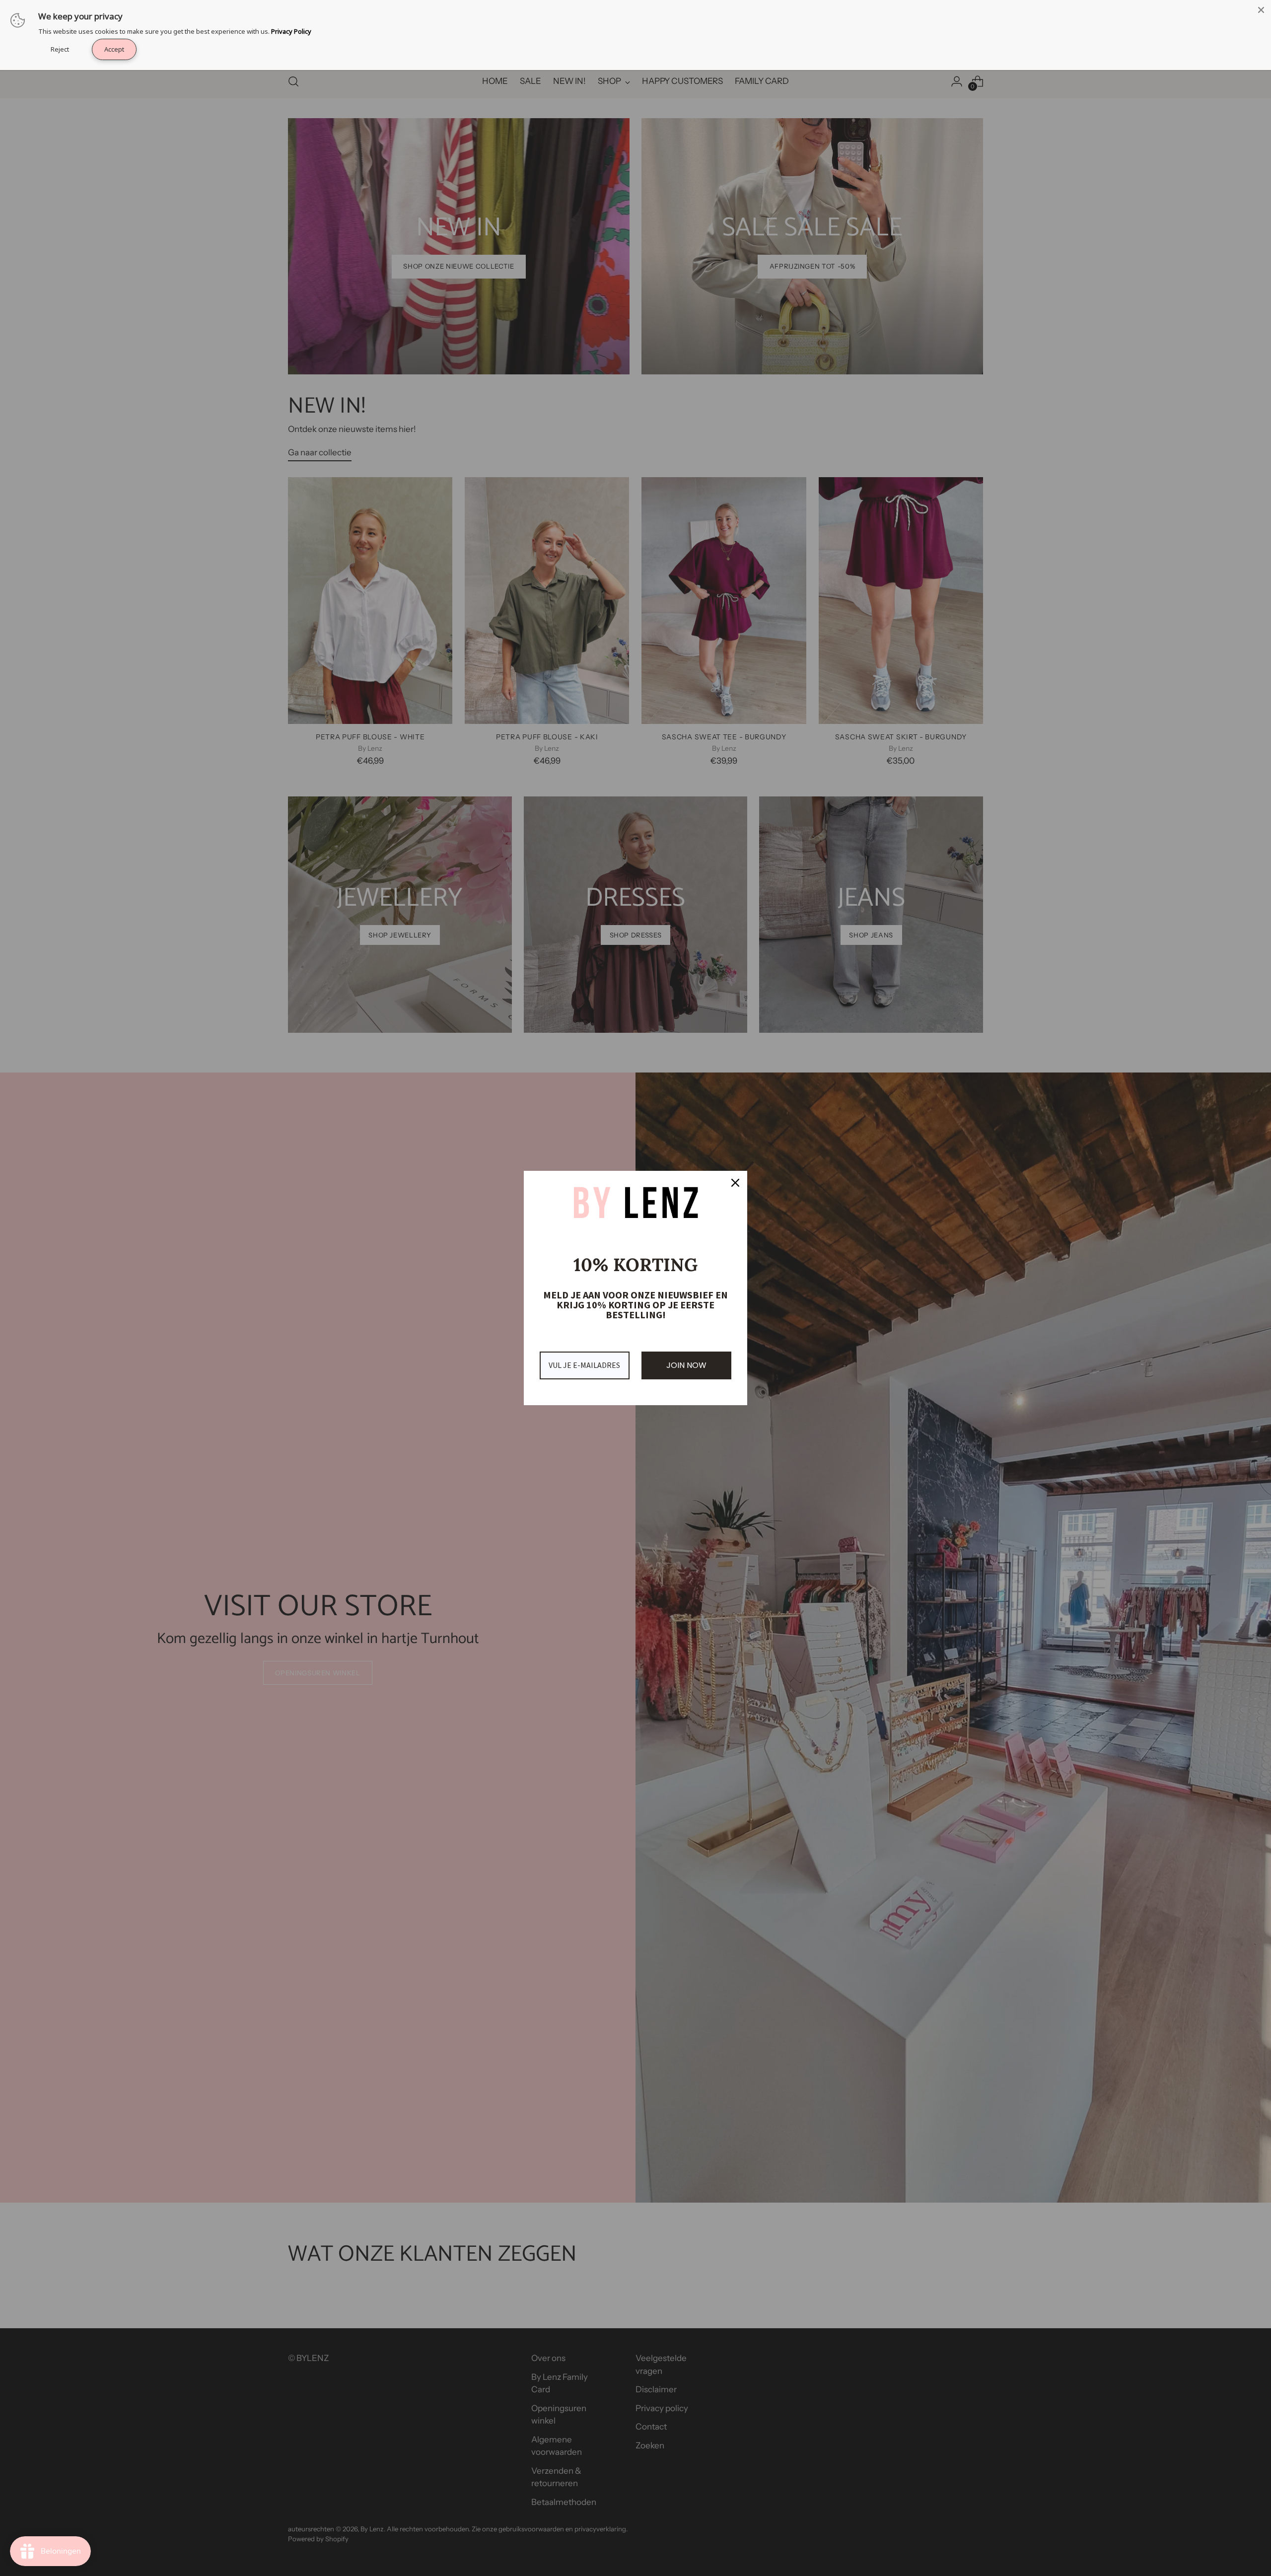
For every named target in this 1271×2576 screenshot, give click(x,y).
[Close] (1261, 10)
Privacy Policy (291, 31)
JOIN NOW (686, 1365)
